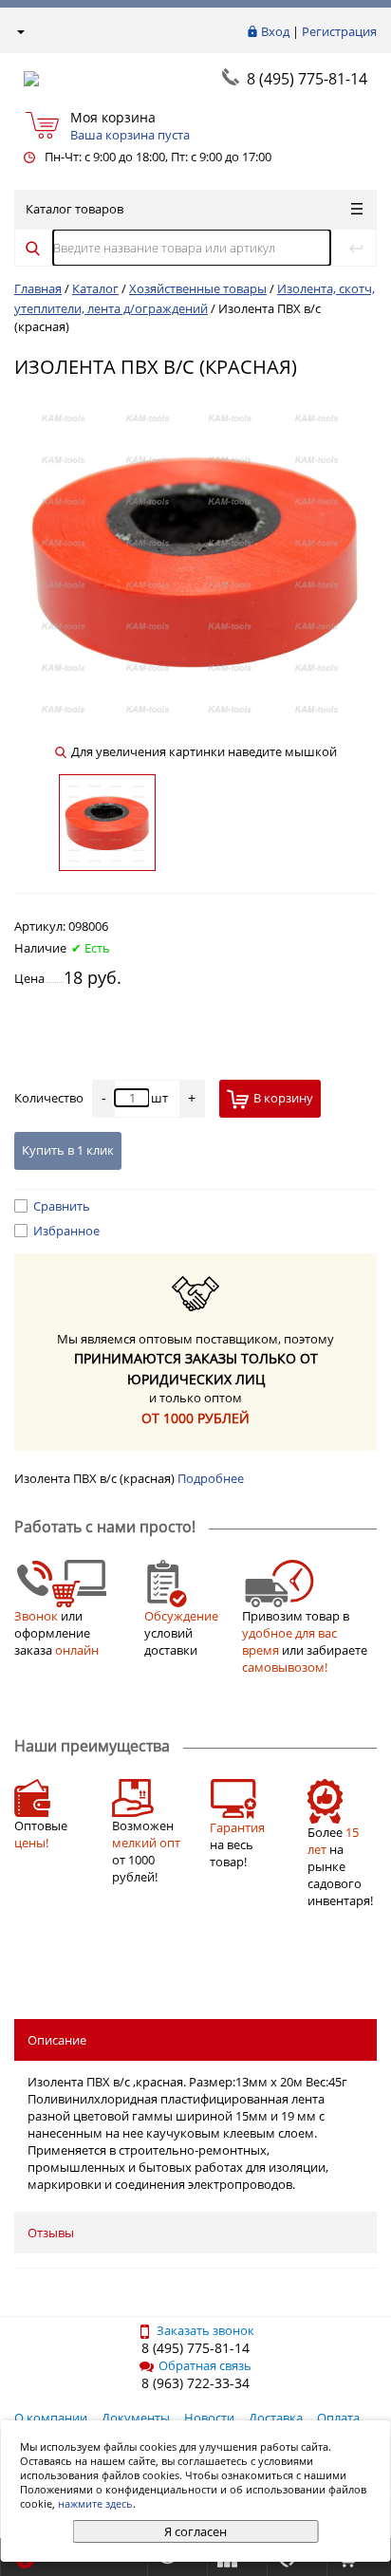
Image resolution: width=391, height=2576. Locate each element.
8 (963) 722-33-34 (195, 2383)
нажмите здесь (95, 2503)
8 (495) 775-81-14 (307, 79)
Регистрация (339, 31)
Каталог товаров (74, 209)
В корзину (283, 1098)
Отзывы (51, 2233)
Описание (57, 2040)
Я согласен (195, 2531)
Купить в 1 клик (68, 1150)
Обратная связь (205, 2365)
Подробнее (211, 1478)
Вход (275, 31)
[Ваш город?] (19, 31)
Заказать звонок (205, 2330)
